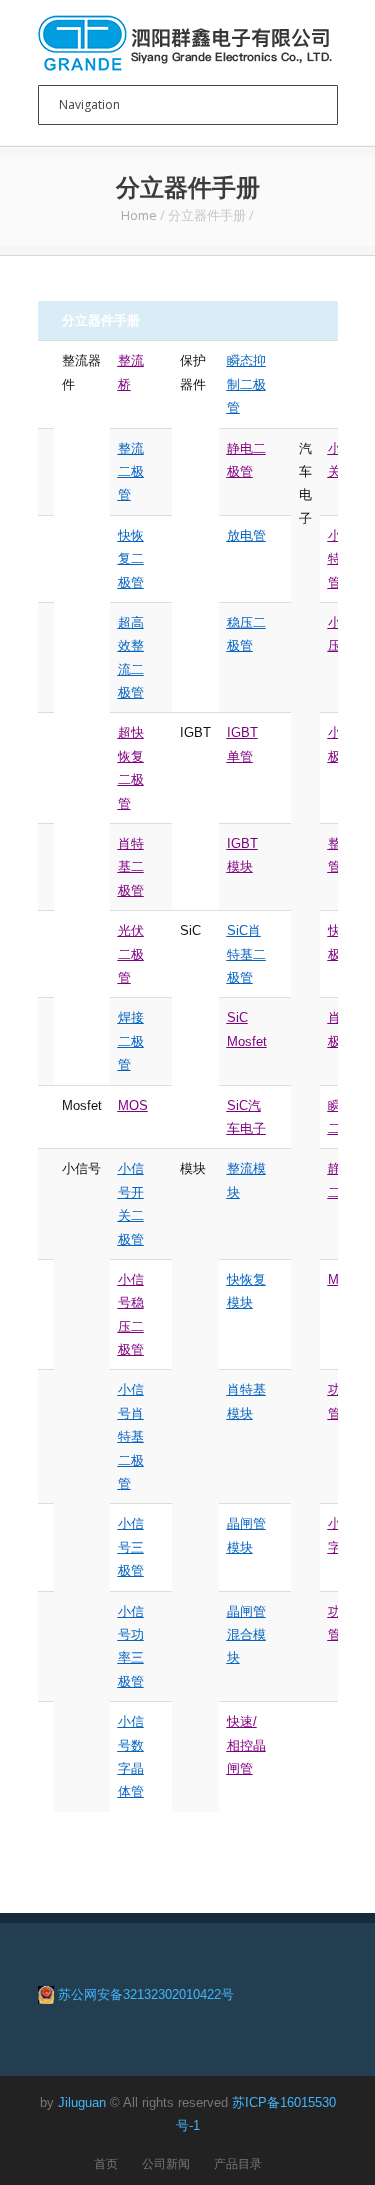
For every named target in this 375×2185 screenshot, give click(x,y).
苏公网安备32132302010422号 (146, 1994)
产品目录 (238, 2163)
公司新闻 (166, 2163)
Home (139, 215)
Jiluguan (82, 2102)
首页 (106, 2163)
